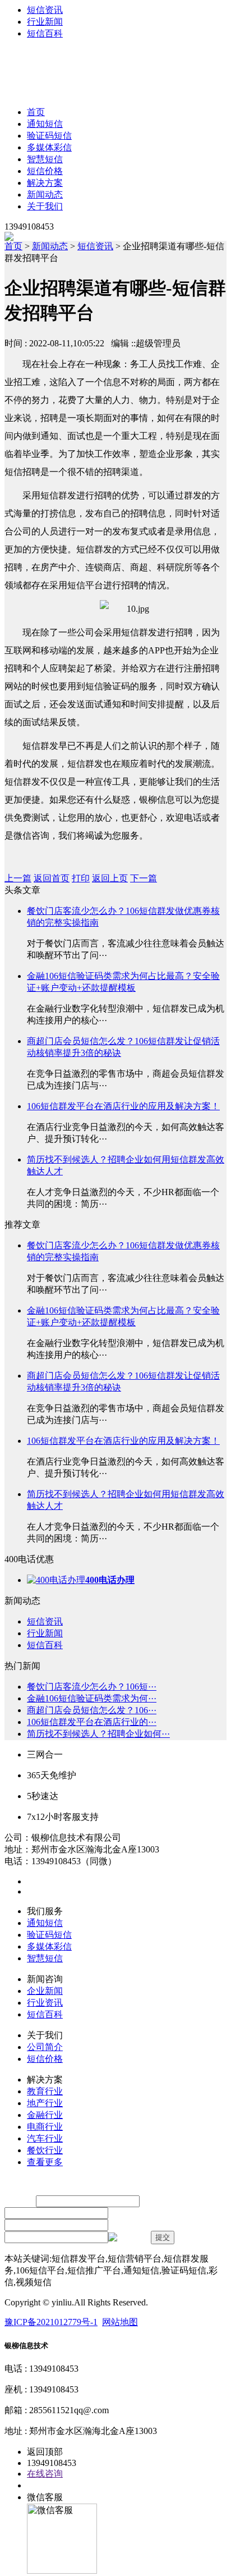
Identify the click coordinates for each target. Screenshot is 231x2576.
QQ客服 (43, 2485)
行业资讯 (45, 2003)
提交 (163, 2237)
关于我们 (45, 206)
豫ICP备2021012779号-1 (51, 2322)
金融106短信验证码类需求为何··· (92, 1698)
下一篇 (144, 878)
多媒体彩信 (49, 147)
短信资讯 (45, 10)
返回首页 (52, 878)
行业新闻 (45, 22)
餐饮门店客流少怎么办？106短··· (92, 1687)
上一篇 (18, 878)
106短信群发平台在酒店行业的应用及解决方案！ (123, 1106)
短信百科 (45, 33)
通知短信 (45, 124)
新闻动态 (45, 195)
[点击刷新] (128, 2238)
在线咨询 (45, 2474)
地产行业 (45, 2103)
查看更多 (45, 2162)
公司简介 (45, 2047)
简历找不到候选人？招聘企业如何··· (98, 1734)
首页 (36, 112)
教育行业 (45, 2091)
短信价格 (45, 171)
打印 (81, 878)
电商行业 (45, 2127)
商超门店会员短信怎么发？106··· (92, 1710)
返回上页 (110, 878)
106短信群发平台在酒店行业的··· (92, 1722)
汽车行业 (45, 2138)
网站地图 (120, 2322)
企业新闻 (45, 1991)
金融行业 (45, 2115)
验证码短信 (49, 136)
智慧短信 (45, 159)
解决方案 (45, 183)
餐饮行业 (45, 2150)
